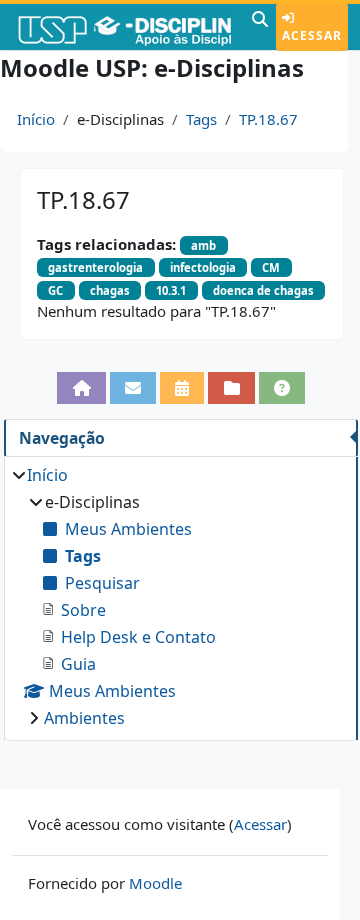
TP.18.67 (268, 119)
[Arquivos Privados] (231, 388)
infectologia (203, 267)
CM (271, 267)
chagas (110, 290)
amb (203, 245)
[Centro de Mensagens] (133, 388)
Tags (201, 119)
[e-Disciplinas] (123, 27)
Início (36, 119)
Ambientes (84, 718)
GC (55, 290)
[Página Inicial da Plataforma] (81, 388)
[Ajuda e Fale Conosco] (282, 388)
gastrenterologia (95, 267)
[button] (260, 27)
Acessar (312, 35)
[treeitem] (180, 596)
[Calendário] (182, 388)
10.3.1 (171, 290)
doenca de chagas (263, 290)
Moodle (155, 883)
